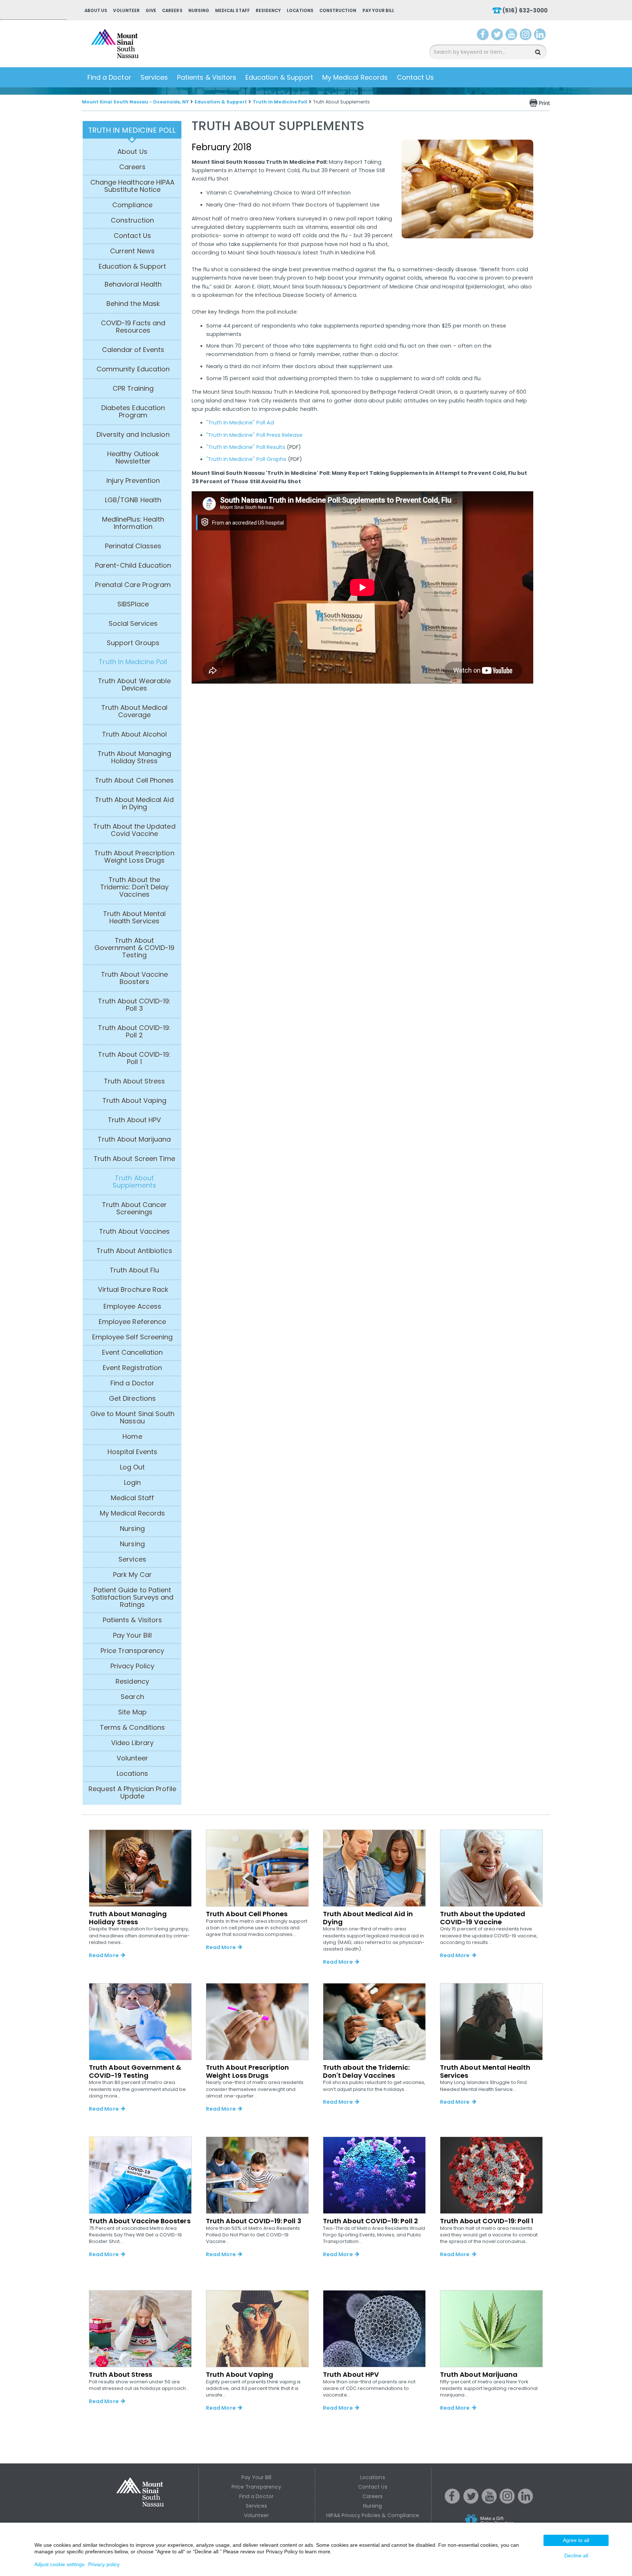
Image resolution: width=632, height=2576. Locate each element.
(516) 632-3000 (525, 10)
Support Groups (133, 643)
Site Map (132, 1712)
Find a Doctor (109, 77)
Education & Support (279, 77)
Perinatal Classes (133, 546)
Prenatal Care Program (133, 585)
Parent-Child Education (133, 565)
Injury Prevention (133, 481)
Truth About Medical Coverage (134, 711)
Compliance (132, 205)
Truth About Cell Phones (134, 780)
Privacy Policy (133, 1666)
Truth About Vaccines (135, 1232)
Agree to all (576, 2540)
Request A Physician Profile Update (132, 1793)
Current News (132, 251)
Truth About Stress (135, 1081)
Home (132, 1437)
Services (154, 77)
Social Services (133, 624)
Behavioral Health (133, 284)
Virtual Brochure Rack (133, 1290)
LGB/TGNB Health (133, 500)
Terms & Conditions (132, 1728)
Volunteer (126, 11)
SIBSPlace (133, 604)
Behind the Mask (133, 304)
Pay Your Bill (379, 11)
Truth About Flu (135, 1270)
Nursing (199, 11)
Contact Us (415, 77)
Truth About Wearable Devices (134, 685)
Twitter (498, 36)
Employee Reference (132, 1322)
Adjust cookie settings (59, 2564)
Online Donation (503, 2526)
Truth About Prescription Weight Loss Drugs (134, 857)
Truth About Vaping (134, 1101)
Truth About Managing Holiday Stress (134, 757)
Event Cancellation (133, 1353)
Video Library (132, 1743)
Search (132, 1697)
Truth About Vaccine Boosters (135, 978)
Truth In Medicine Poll (280, 102)
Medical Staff (232, 11)
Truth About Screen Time (134, 1159)
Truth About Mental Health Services (135, 918)
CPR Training (133, 389)
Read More (104, 1955)
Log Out (132, 1467)
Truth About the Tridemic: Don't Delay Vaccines (134, 887)
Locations (300, 11)
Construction (338, 11)
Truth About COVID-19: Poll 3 (134, 1005)
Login (132, 1483)
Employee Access (132, 1306)
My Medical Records (355, 77)
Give (151, 11)
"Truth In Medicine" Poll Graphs (247, 459)
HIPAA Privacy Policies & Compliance (373, 2515)
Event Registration (132, 1368)
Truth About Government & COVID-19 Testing (134, 948)
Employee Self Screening (132, 1337)
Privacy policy (104, 2564)
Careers (172, 11)
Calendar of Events (133, 350)
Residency (268, 11)
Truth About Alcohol (135, 734)
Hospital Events (133, 1452)
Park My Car (133, 1575)
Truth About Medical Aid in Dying (134, 803)
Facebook (483, 36)
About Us (96, 11)
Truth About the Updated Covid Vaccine (134, 830)
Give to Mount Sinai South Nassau (132, 1418)
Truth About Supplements (134, 1182)
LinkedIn (541, 36)
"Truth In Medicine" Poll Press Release (255, 435)
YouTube (512, 36)
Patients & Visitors (207, 77)
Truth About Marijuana (134, 1139)
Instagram (527, 36)
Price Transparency (132, 1651)
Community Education (133, 369)
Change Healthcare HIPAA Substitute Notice (132, 186)
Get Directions (132, 1399)
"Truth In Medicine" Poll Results (246, 447)
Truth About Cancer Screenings (135, 1208)
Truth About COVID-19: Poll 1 (134, 1058)
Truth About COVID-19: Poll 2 (134, 1032)
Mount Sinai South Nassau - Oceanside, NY (135, 102)
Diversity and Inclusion (133, 435)
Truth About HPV (135, 1120)
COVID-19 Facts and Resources (133, 327)
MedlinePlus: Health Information (133, 523)
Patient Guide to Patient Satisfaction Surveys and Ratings (132, 1597)
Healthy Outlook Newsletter (133, 458)
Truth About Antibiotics (134, 1251)
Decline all (576, 2556)
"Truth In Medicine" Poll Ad (240, 423)
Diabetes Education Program (133, 412)
